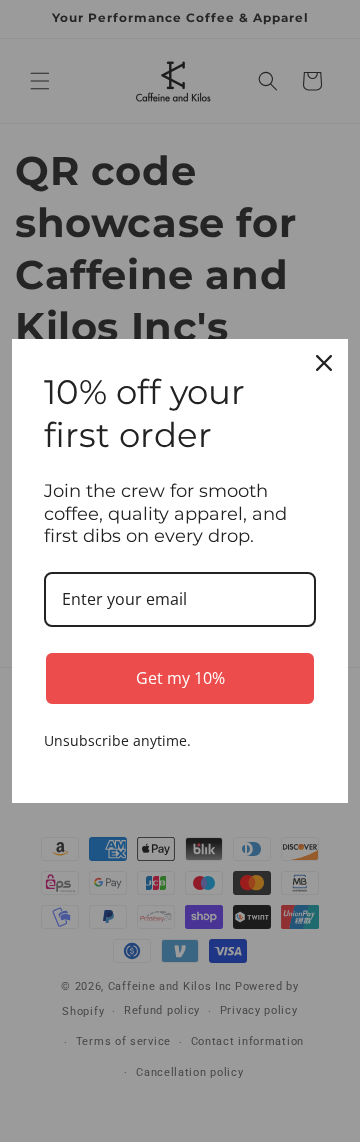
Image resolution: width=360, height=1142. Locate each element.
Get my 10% (180, 678)
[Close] (324, 363)
